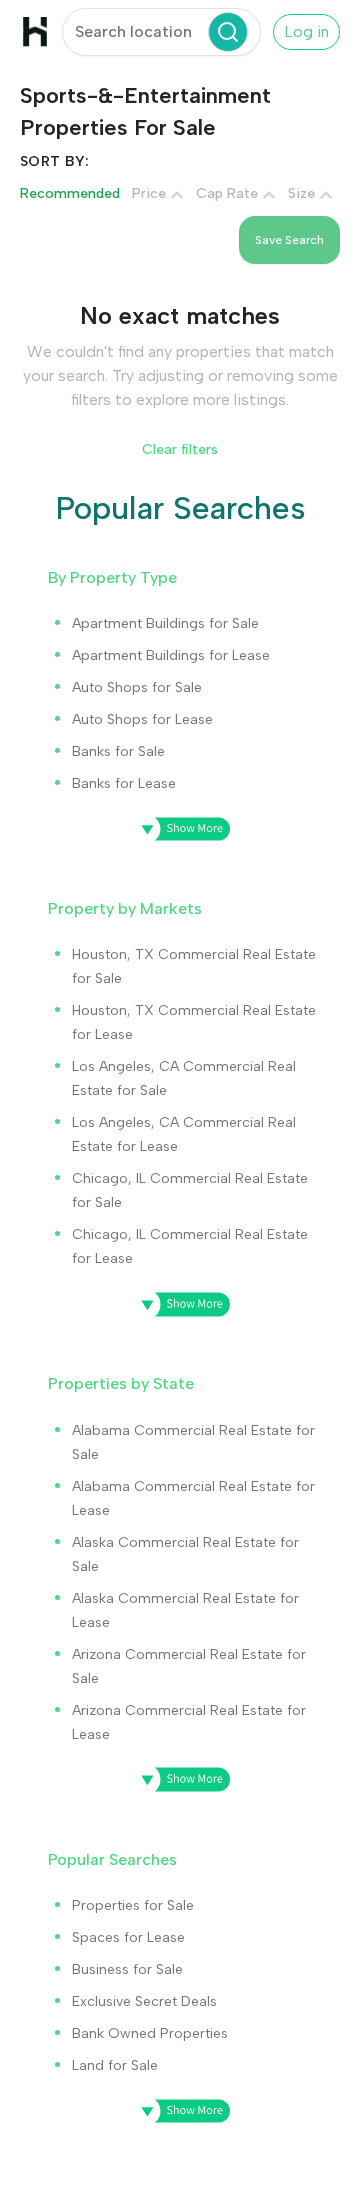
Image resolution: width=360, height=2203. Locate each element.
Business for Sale (127, 1969)
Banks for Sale (118, 751)
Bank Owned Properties (150, 2033)
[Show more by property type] (180, 829)
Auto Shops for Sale (137, 687)
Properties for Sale (133, 1905)
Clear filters (180, 449)
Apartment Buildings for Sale (165, 623)
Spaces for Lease (128, 1937)
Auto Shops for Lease (142, 719)
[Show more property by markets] (180, 1304)
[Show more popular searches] (180, 2111)
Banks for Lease (124, 783)
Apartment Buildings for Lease (171, 655)
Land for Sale (115, 2065)
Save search (289, 240)
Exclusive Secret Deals (144, 2001)
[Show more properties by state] (180, 1780)
